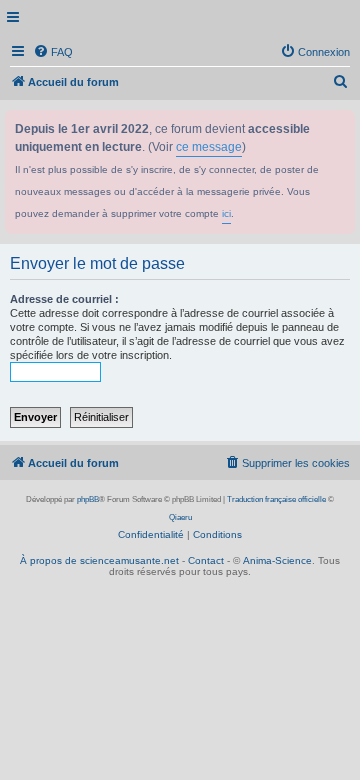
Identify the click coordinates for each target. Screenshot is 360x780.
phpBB (88, 499)
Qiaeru (180, 517)
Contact (206, 560)
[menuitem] (53, 52)
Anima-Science (277, 560)
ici (226, 213)
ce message (209, 147)
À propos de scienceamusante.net (99, 560)
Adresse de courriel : (64, 299)
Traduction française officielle (276, 499)
